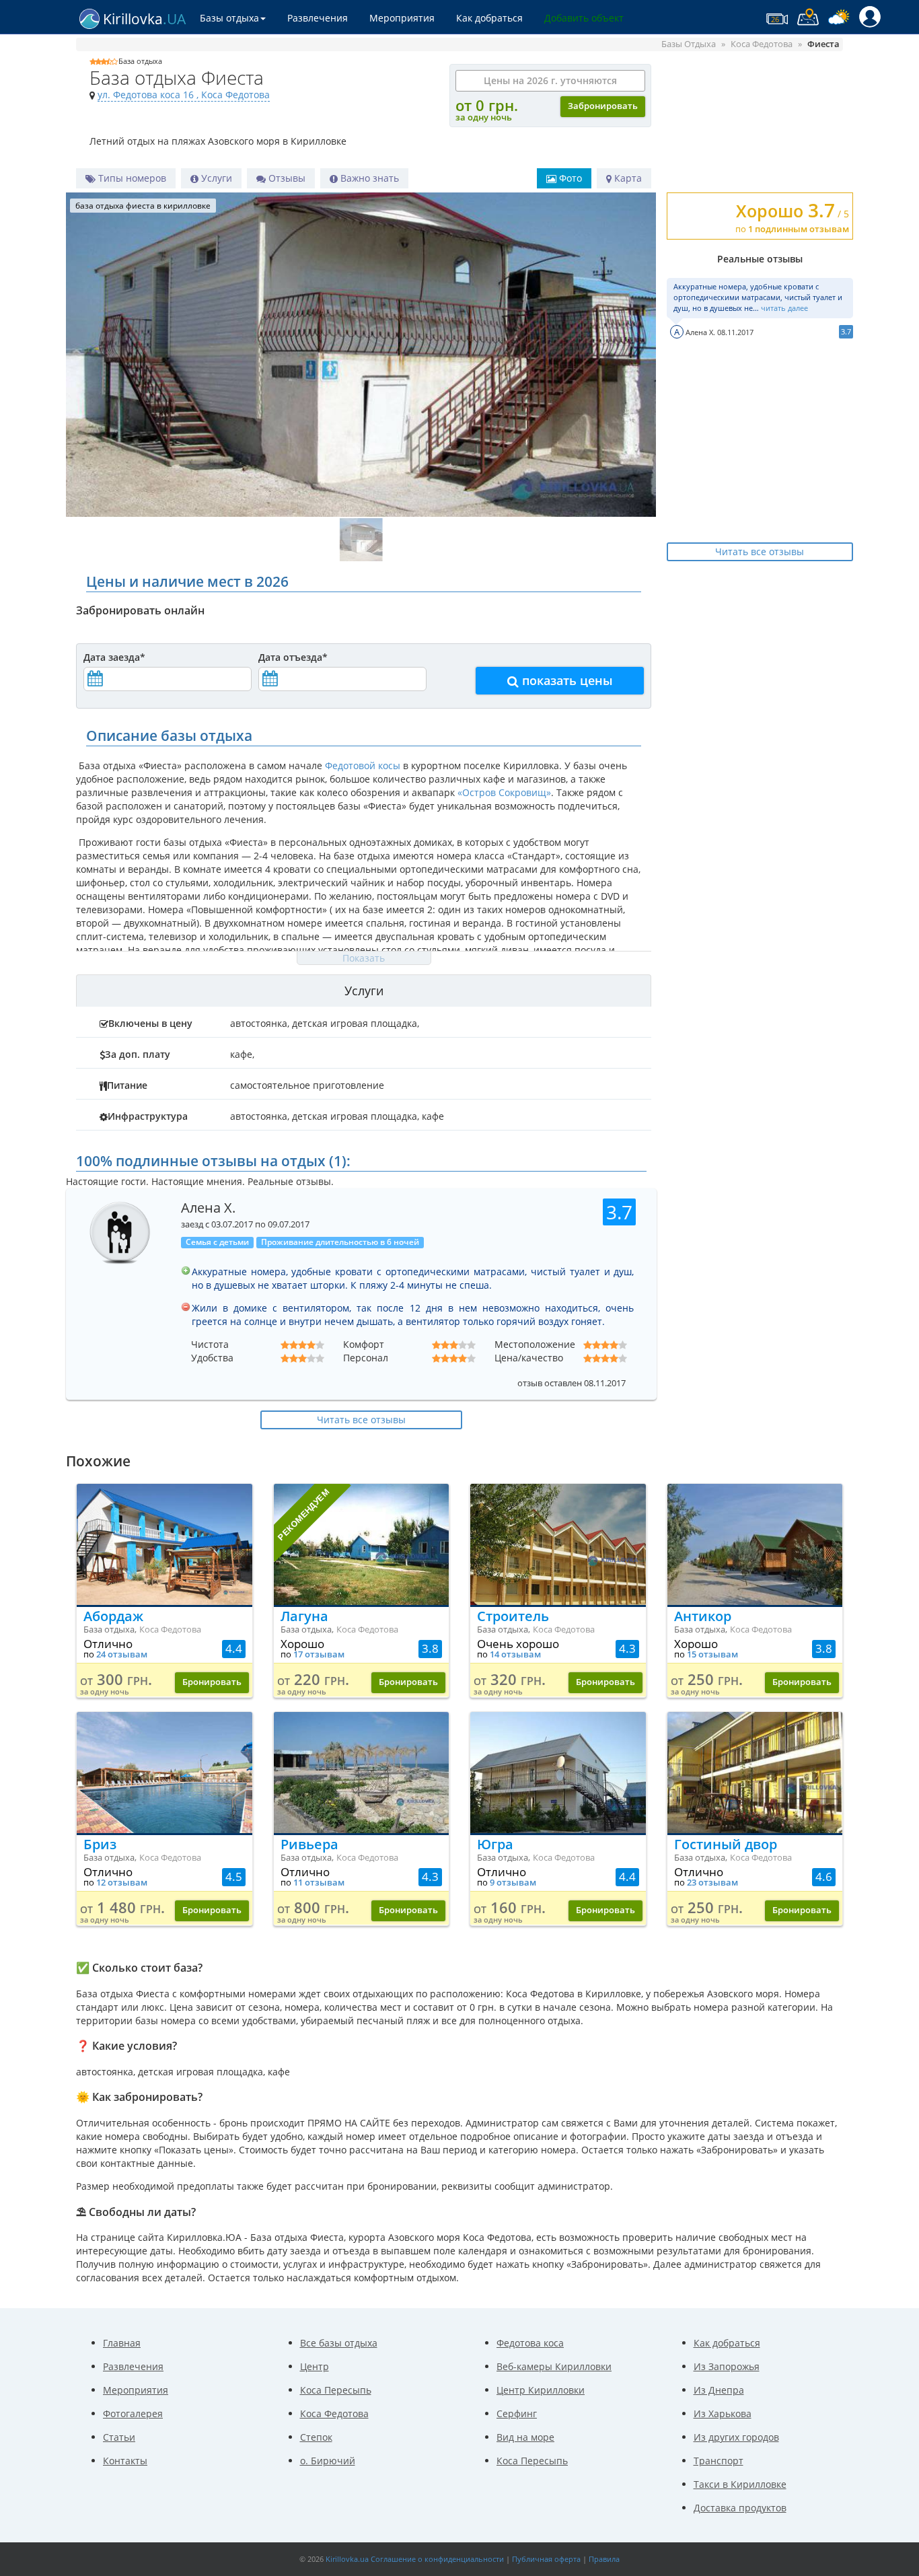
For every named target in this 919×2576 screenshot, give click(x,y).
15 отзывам (712, 1654)
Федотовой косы (363, 765)
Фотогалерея (133, 2413)
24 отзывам (122, 1654)
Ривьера (309, 1844)
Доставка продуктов (740, 2508)
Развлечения (318, 18)
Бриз (100, 1844)
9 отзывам (513, 1883)
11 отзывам (319, 1883)
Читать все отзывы (760, 551)
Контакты (125, 2461)
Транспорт (719, 2461)
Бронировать (212, 1682)
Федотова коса (530, 2343)
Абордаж (113, 1616)
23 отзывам (712, 1883)
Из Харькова (723, 2413)
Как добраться (489, 18)
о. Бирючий (328, 2461)
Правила (604, 2559)
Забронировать (603, 106)
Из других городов (736, 2437)
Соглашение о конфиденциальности (437, 2559)
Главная (122, 2343)
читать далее (784, 308)
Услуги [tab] (364, 991)
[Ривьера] (362, 1773)
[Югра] (558, 1773)
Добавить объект (584, 18)
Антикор (703, 1616)
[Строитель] (558, 1544)
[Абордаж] (164, 1544)
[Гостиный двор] (755, 1773)
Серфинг (517, 2413)
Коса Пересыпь (336, 2390)
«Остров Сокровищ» (504, 792)
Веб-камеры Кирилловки (554, 2366)
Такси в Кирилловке (740, 2484)
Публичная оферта (546, 2559)
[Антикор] (755, 1544)
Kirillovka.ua (347, 2559)
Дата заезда (114, 657)
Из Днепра (719, 2390)
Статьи (119, 2437)
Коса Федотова (334, 2413)
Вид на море (525, 2437)
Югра (495, 1844)
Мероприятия (402, 18)
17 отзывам (319, 1654)
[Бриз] (164, 1773)
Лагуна (304, 1616)
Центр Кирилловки (541, 2390)
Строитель (513, 1616)
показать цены (566, 680)
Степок (316, 2437)
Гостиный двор (726, 1844)
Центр (315, 2366)
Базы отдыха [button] (229, 18)
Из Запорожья (727, 2366)
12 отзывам (122, 1883)
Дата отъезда (293, 657)
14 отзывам (515, 1654)
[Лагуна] (362, 1544)
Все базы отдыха (339, 2343)
